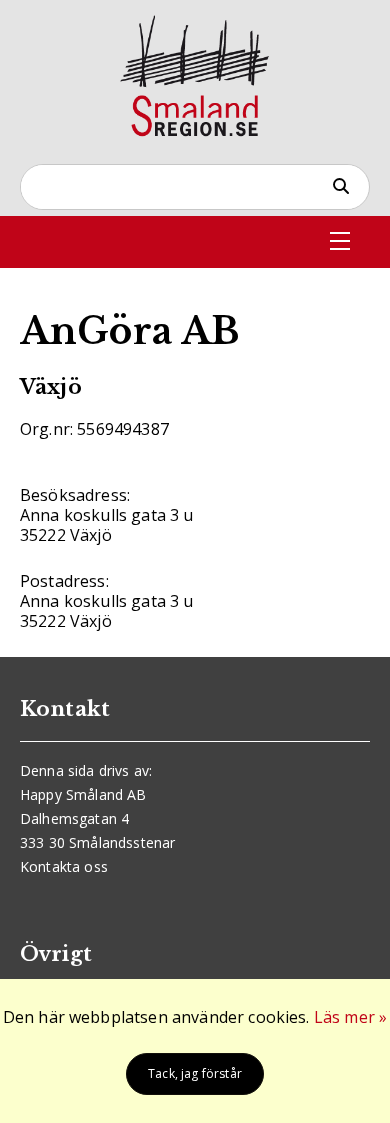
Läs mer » (350, 1017)
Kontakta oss (64, 866)
